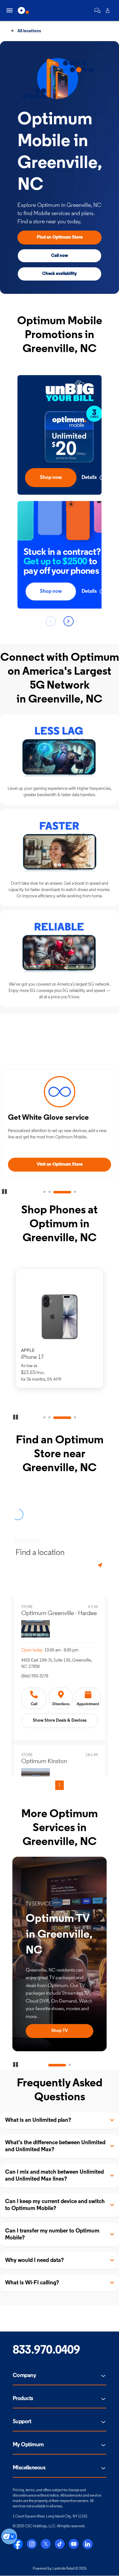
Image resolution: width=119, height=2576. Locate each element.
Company (24, 2376)
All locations (29, 31)
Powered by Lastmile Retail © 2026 (60, 2569)
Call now (60, 256)
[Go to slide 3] (62, 1192)
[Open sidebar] (10, 10)
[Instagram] (32, 2544)
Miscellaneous (29, 2468)
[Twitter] (46, 2544)
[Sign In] (108, 10)
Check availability (60, 274)
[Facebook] (18, 2544)
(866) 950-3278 (35, 1676)
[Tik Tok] (60, 2544)
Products (23, 2399)
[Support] (97, 10)
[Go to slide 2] (50, 1192)
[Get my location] (101, 1566)
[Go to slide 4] (75, 1192)
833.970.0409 (46, 2351)
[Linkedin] (88, 2544)
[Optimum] (23, 10)
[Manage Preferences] (9, 2536)
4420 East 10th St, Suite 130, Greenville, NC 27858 (56, 1664)
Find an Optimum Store (60, 237)
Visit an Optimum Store (60, 1164)
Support (22, 2422)
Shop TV (60, 2031)
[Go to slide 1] (44, 1192)
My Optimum (28, 2445)
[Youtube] (74, 2544)
